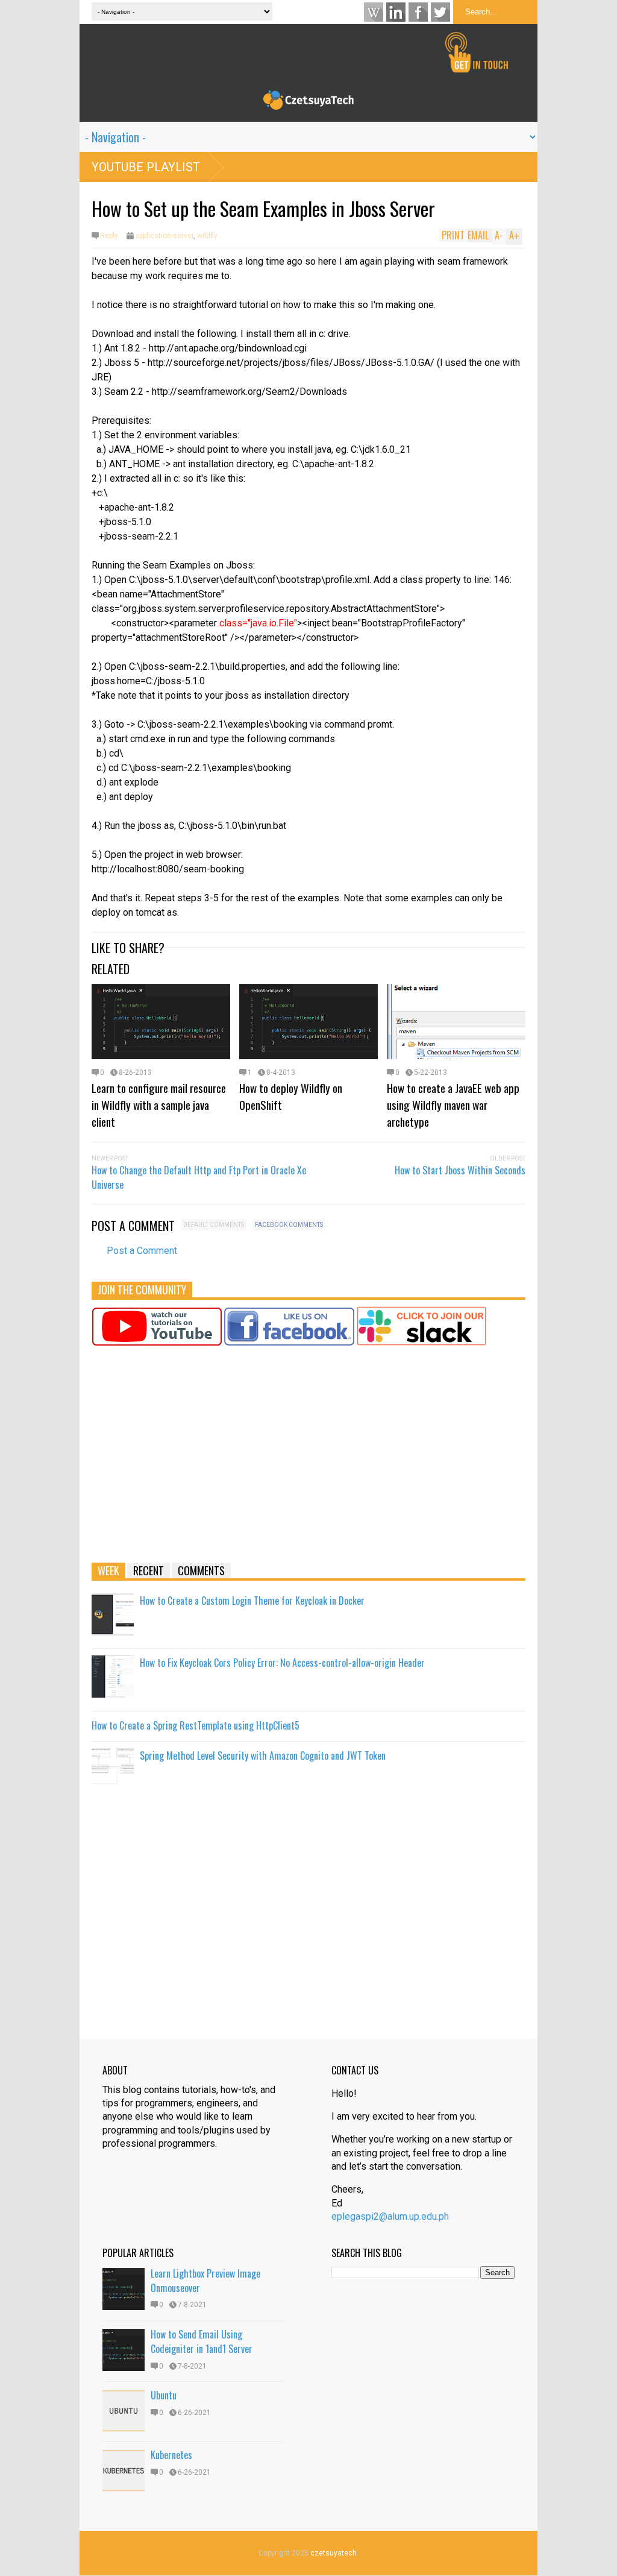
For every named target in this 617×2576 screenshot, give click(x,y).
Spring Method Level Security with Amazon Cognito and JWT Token (263, 1756)
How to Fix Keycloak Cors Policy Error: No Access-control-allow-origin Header (282, 1663)
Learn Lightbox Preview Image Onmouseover (205, 2281)
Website (374, 12)
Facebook (418, 12)
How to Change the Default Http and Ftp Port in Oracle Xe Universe (199, 1177)
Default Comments (214, 1225)
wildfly (207, 236)
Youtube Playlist (146, 167)
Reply (109, 236)
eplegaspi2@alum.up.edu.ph (390, 2216)
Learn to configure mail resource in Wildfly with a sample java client (159, 1104)
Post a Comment (142, 1251)
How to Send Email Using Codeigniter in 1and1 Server (202, 2341)
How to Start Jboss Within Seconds (460, 1170)
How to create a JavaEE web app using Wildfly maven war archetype (453, 1104)
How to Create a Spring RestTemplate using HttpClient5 (196, 1725)
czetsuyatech (334, 2553)
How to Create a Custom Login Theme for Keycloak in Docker (252, 1601)
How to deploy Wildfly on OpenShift (291, 1096)
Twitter (440, 12)
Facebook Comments (289, 1225)
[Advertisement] (308, 1460)
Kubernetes (171, 2455)
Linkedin (396, 12)
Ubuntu (164, 2395)
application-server (164, 236)
